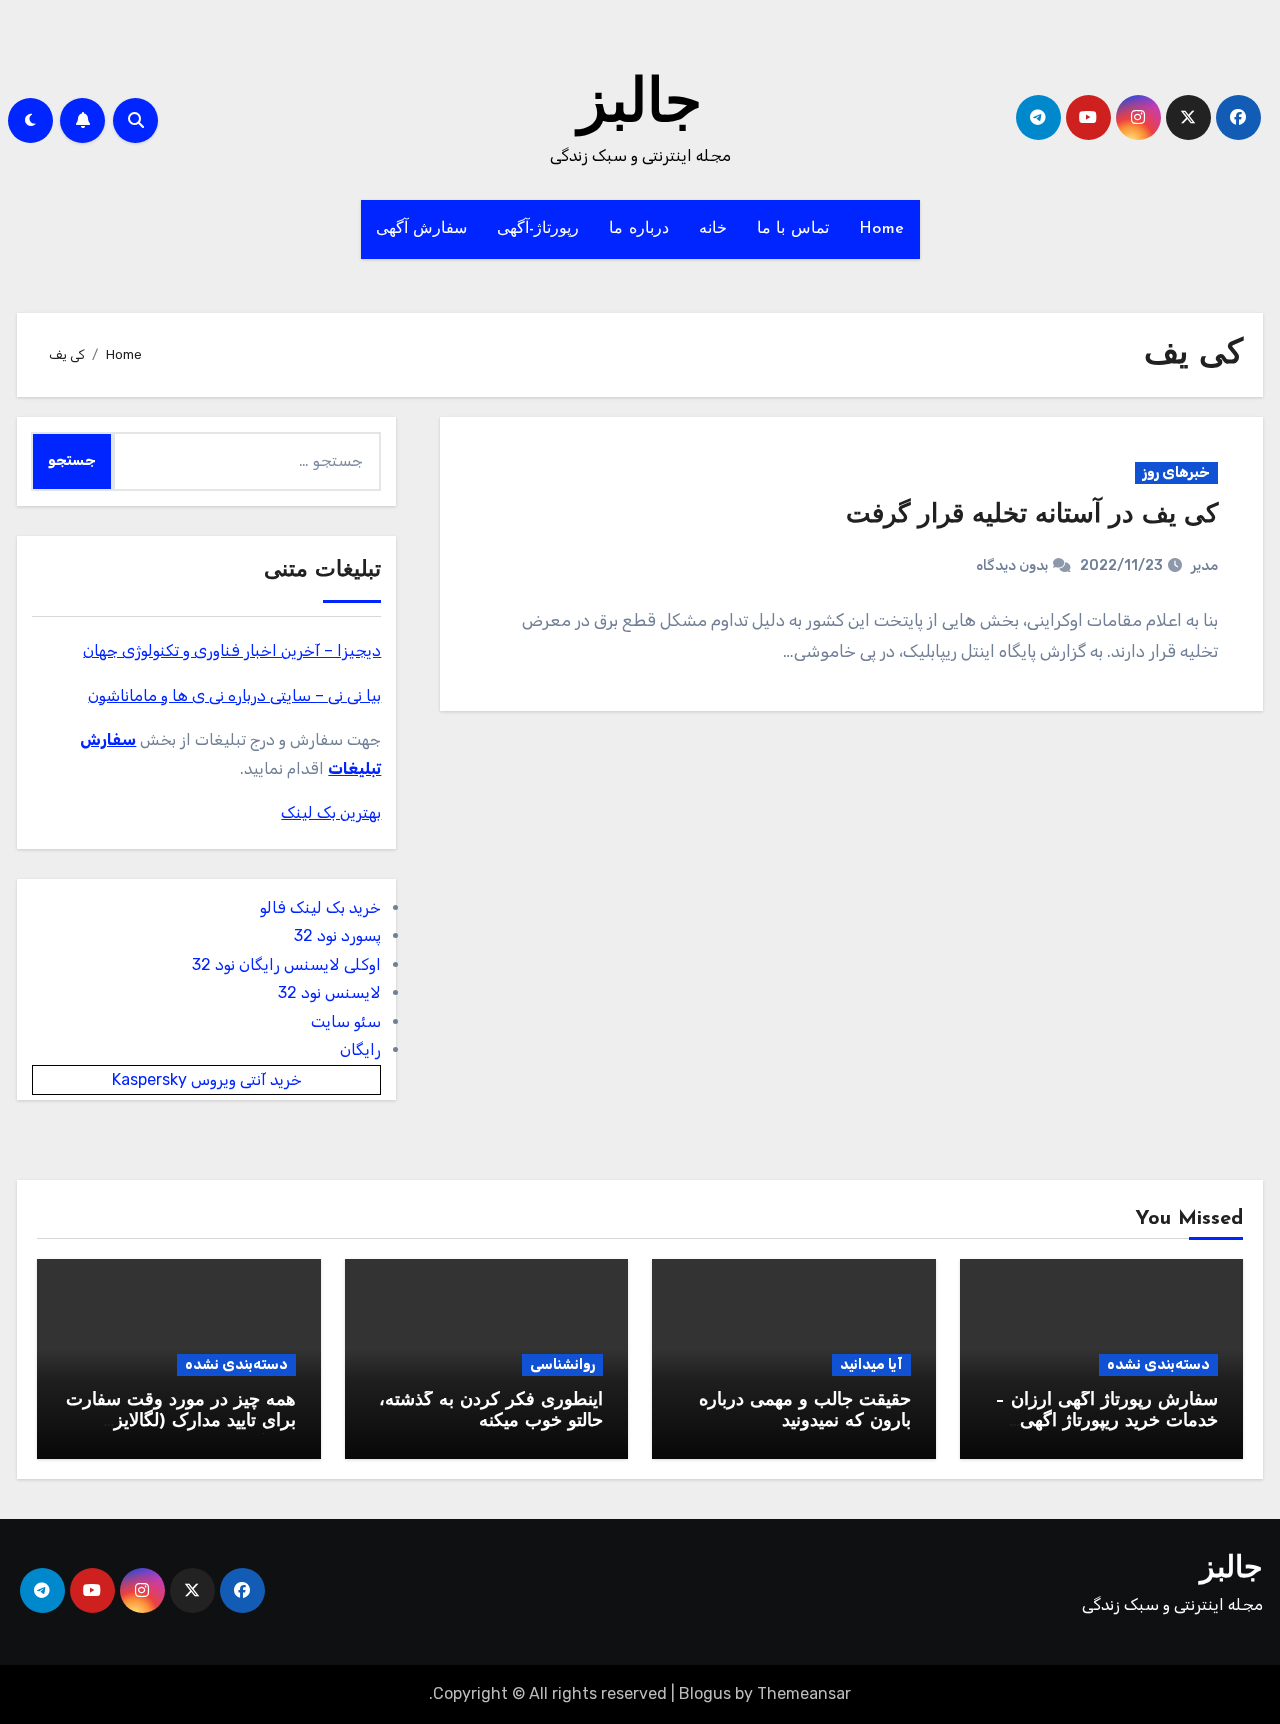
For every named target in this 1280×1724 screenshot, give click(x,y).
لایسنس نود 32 (329, 992)
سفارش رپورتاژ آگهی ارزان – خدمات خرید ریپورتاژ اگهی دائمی (1106, 1422)
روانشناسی (562, 1364)
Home (882, 229)
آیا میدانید (871, 1364)
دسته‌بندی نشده (1158, 1364)
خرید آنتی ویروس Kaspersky (207, 1079)
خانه (713, 229)
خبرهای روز (1176, 472)
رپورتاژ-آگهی (538, 229)
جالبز (640, 106)
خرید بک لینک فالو (320, 907)
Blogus (705, 1693)
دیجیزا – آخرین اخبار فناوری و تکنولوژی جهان (232, 650)
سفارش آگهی (422, 229)
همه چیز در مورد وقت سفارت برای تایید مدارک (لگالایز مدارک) (181, 1422)
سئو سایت (346, 1021)
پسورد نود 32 (337, 935)
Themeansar (804, 1693)
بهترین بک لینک (331, 812)
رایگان (360, 1049)
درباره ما (639, 229)
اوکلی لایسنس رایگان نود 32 (286, 964)
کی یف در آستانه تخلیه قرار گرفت (1024, 515)
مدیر (1204, 565)
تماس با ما (793, 229)
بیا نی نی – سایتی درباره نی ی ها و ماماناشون (234, 695)
